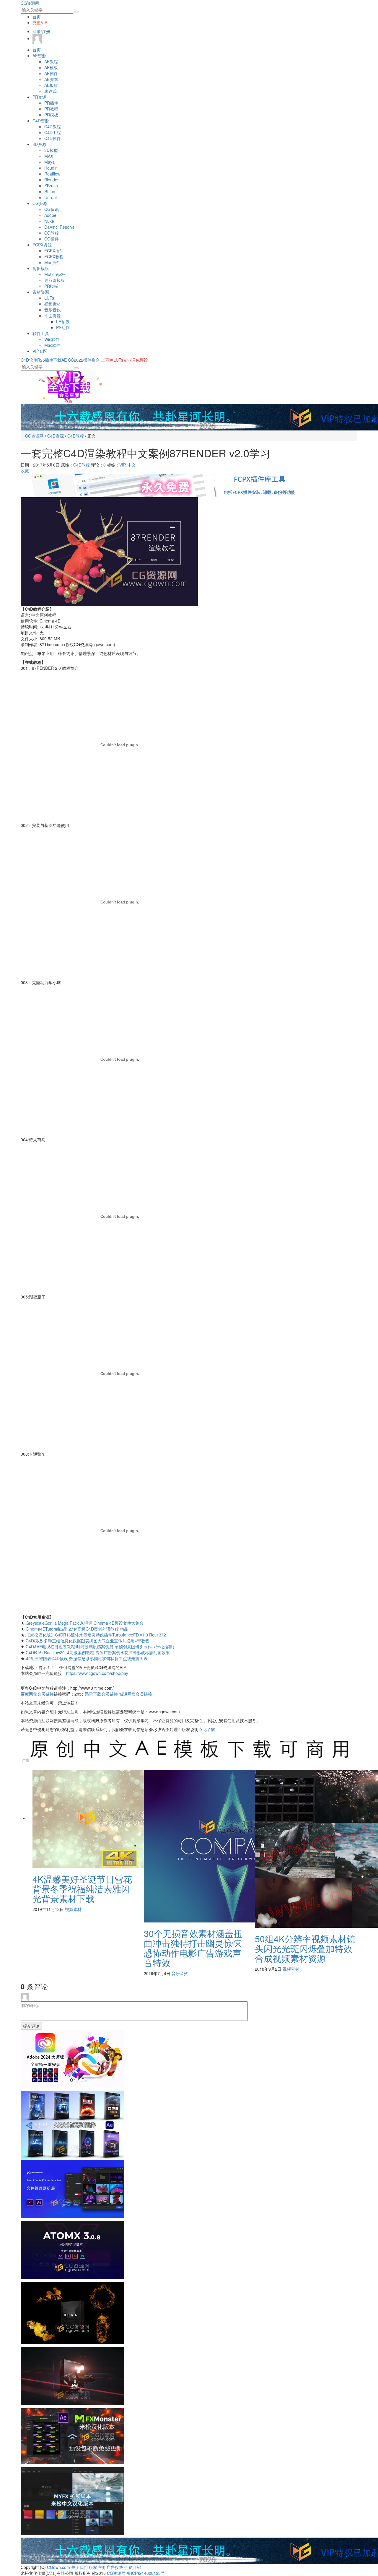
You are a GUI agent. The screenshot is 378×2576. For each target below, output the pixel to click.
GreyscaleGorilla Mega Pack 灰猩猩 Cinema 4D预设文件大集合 (85, 1623)
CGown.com (58, 2567)
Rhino (50, 191)
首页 (37, 17)
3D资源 (39, 144)
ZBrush (51, 186)
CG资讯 (52, 209)
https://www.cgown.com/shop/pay (97, 1673)
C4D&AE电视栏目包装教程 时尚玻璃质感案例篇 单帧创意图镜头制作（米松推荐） (101, 1647)
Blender (52, 180)
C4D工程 (53, 132)
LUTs (49, 298)
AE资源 (39, 56)
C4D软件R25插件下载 (41, 360)
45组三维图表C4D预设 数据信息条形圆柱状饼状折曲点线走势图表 (87, 1658)
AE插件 (51, 73)
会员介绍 (133, 2567)
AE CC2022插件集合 (81, 360)
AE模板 (51, 67)
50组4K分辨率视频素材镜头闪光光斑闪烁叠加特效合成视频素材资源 (305, 1948)
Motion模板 (55, 274)
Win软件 (52, 339)
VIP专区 (40, 351)
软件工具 (41, 333)
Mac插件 (52, 262)
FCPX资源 (42, 245)
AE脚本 (51, 79)
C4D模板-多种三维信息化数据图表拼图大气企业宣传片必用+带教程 (88, 1641)
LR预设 (63, 321)
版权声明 (97, 2567)
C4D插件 (53, 138)
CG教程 (52, 233)
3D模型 (51, 150)
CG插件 (52, 239)
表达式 (50, 91)
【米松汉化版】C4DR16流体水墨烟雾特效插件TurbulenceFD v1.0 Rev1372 (96, 1635)
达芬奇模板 (55, 280)
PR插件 (51, 103)
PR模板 (51, 115)
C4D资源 (41, 121)
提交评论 (31, 2026)
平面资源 (53, 316)
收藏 (25, 471)
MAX (49, 156)
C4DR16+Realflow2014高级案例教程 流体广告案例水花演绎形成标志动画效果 (98, 1652)
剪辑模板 (41, 268)
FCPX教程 (54, 256)
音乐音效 (53, 310)
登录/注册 (41, 31)
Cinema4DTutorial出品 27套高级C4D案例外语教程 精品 (77, 1629)
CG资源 (40, 203)
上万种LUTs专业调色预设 (124, 360)
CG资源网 (30, 3)
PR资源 (39, 97)
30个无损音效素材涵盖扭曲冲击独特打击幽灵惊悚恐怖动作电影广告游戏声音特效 (193, 1948)
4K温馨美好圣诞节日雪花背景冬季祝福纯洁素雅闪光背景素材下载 (82, 1889)
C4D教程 (53, 126)
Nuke (49, 221)
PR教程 (51, 109)
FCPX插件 (54, 251)
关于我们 (79, 2567)
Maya (49, 162)
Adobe (50, 215)
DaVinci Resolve (60, 227)
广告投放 (115, 2567)
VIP (122, 465)
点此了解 (207, 1729)
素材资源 (41, 292)
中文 (132, 465)
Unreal (50, 197)
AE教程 (51, 61)
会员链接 (37, 1694)
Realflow (52, 174)
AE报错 (51, 85)
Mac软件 (52, 345)
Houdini (51, 168)
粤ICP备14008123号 (146, 2573)
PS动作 (63, 327)
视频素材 (53, 304)
